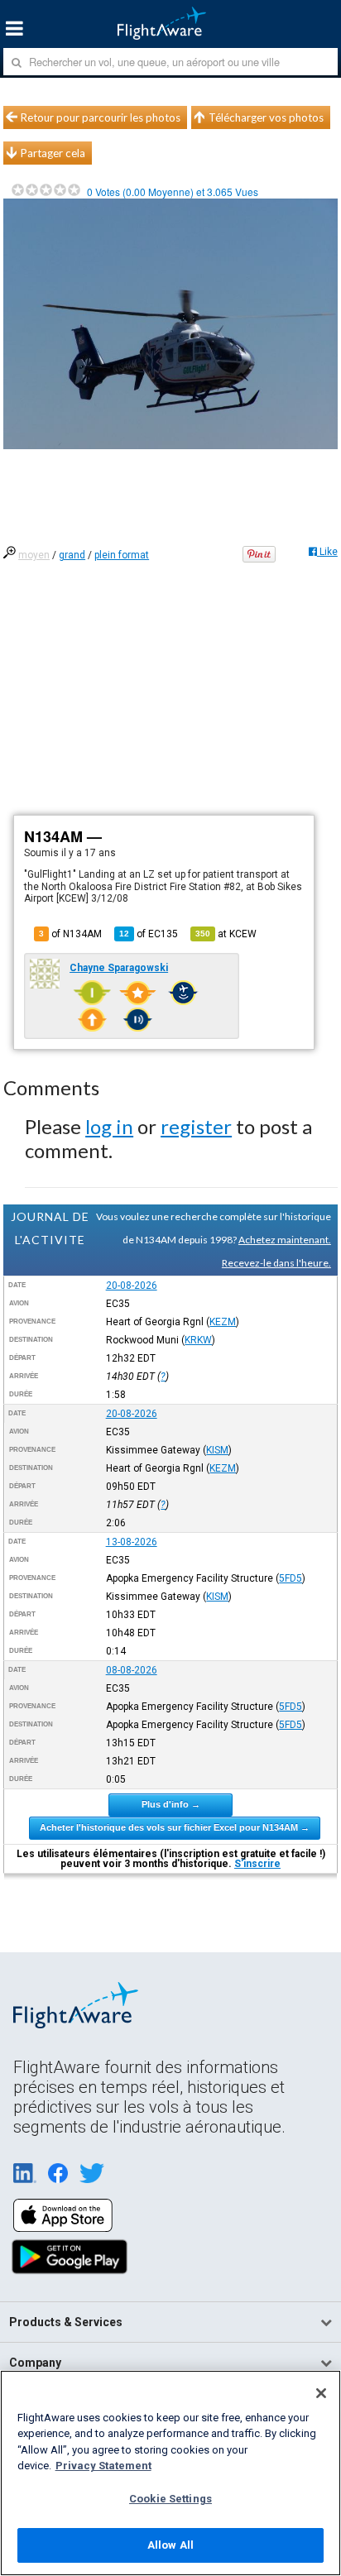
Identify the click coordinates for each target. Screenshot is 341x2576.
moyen (34, 555)
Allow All (170, 2545)
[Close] (321, 2393)
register (196, 1126)
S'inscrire (257, 1864)
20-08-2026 (132, 1286)
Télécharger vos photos (266, 117)
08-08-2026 (132, 1670)
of (149, 934)
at (226, 934)
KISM (217, 1450)
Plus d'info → (171, 1804)
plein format (122, 555)
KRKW (198, 1340)
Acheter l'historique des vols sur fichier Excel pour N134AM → (175, 1827)
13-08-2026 (132, 1542)
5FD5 (291, 1578)
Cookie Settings (170, 2499)
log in (109, 1126)
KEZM (223, 1322)
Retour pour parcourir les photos (101, 117)
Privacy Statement (103, 2466)
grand (72, 555)
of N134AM (70, 934)
